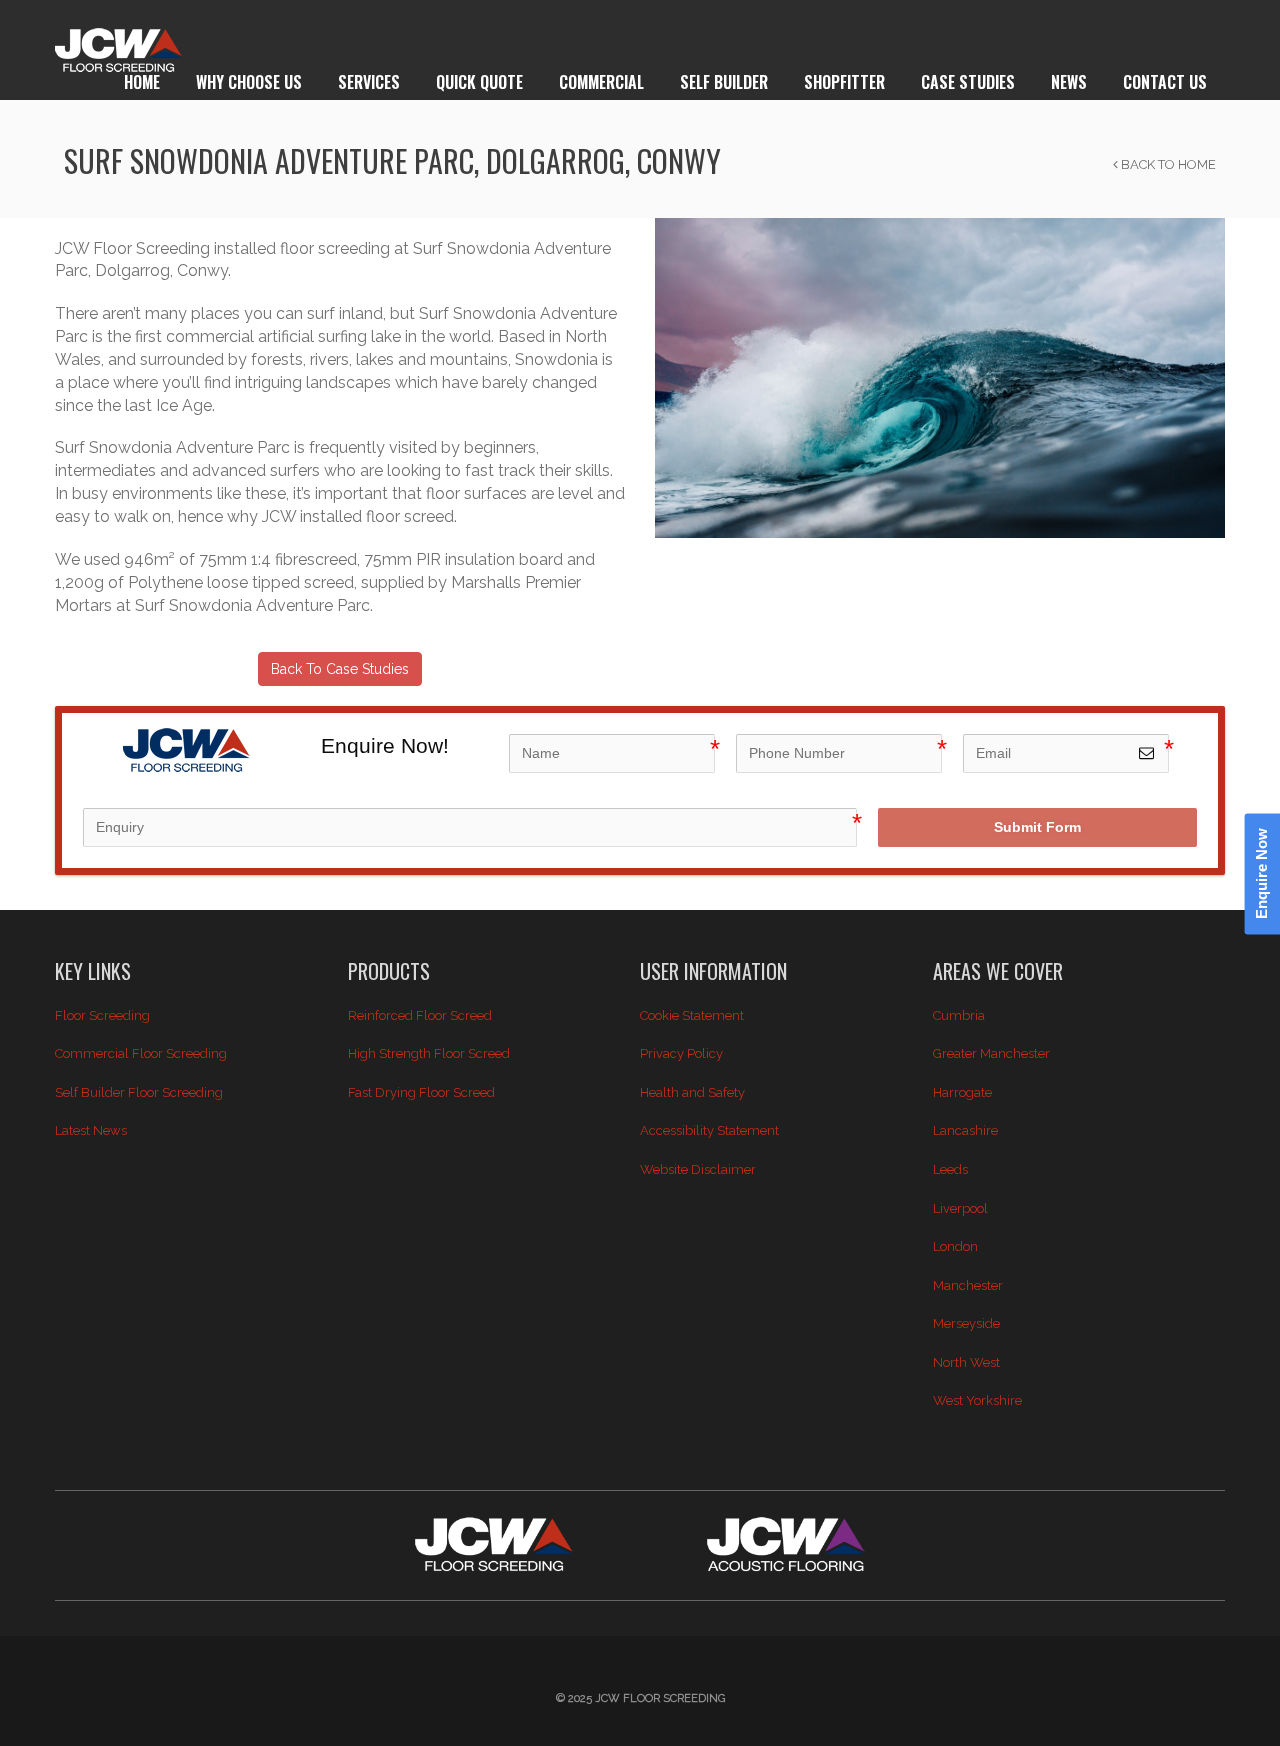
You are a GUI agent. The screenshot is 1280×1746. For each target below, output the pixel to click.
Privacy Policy (681, 1053)
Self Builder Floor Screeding (139, 1092)
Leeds (950, 1169)
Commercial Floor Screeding (141, 1053)
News (1069, 82)
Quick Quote (479, 82)
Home (142, 82)
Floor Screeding (102, 1015)
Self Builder (724, 82)
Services (369, 82)
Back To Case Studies (340, 669)
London (955, 1246)
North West (966, 1362)
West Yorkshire (977, 1400)
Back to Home (1167, 164)
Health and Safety (692, 1092)
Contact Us (1165, 82)
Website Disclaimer (698, 1169)
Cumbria (959, 1015)
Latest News (91, 1130)
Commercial (601, 82)
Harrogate (962, 1092)
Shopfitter (844, 82)
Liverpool (960, 1208)
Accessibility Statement (709, 1130)
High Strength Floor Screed (429, 1053)
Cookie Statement (692, 1015)
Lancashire (965, 1130)
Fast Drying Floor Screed (421, 1092)
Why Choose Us (249, 82)
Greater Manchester (991, 1053)
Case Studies (968, 82)
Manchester (968, 1285)
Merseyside (966, 1323)
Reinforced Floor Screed (420, 1015)
